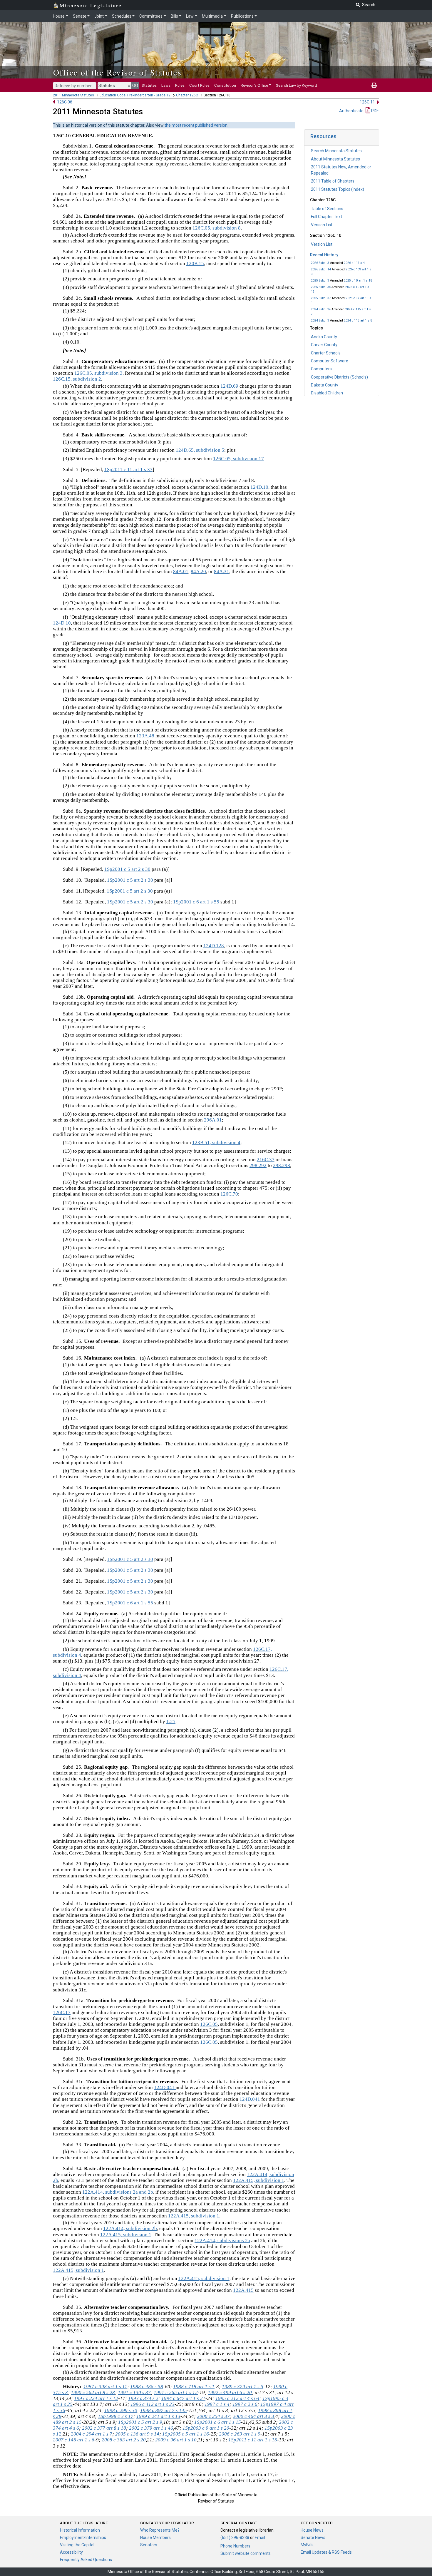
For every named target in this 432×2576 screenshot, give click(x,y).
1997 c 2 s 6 (245, 2404)
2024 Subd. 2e (321, 309)
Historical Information (80, 2530)
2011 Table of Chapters (333, 181)
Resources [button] (323, 136)
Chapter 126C (187, 95)
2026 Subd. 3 (320, 263)
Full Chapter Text (326, 217)
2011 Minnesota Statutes (73, 95)
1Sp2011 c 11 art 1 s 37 (128, 469)
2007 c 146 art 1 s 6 (74, 2440)
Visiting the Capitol (77, 2545)
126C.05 (209, 2024)
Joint (99, 16)
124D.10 (259, 487)
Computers (321, 369)
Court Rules (199, 85)
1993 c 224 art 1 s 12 (96, 2398)
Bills (174, 16)
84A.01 (181, 571)
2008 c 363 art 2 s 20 (124, 2440)
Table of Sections (327, 209)
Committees (151, 16)
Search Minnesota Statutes (336, 151)
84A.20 (198, 571)
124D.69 (229, 386)
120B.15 (195, 263)
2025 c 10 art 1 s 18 (358, 281)
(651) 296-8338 (235, 2537)
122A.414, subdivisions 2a (222, 2241)
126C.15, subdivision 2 (77, 379)
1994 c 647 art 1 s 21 (183, 2398)
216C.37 (266, 1160)
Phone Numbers (235, 2546)
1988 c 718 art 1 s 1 (194, 2387)
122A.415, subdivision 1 (259, 2180)
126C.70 (229, 1194)
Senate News (313, 2537)
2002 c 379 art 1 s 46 (151, 2428)
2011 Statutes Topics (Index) (338, 189)
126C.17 (62, 2012)
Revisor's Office (254, 85)
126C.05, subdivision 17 (238, 459)
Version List (322, 225)
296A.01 (213, 1120)
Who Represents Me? (160, 2530)
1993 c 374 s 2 (143, 2398)
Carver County (324, 345)
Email (260, 2537)
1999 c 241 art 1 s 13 (158, 2416)
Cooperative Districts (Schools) (339, 377)
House (59, 16)
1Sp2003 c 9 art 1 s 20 (206, 2428)
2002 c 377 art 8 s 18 (104, 2428)
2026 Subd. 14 (321, 269)
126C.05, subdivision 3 (98, 373)
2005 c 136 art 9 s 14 (137, 2434)
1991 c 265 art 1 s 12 (176, 2392)
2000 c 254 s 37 (213, 2416)
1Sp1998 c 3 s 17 (116, 2416)
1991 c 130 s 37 (134, 2392)
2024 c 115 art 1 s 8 (358, 320)
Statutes (149, 85)
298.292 (258, 1165)
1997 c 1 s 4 (217, 2404)
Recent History (324, 255)
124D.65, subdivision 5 (200, 450)
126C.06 (65, 102)
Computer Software (330, 361)
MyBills (307, 2545)
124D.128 (214, 946)
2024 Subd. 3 (320, 320)
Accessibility (71, 2552)
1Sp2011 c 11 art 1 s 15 (253, 2440)
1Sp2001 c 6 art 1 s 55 (196, 902)
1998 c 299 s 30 (121, 2410)
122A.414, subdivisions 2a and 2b (118, 2192)
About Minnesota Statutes (335, 159)
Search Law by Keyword (297, 85)
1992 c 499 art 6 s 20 (230, 2392)
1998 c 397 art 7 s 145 (164, 2410)
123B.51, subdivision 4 (216, 1143)
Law (190, 16)
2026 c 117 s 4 (354, 263)
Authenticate (351, 111)
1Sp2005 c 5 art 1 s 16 (186, 2434)
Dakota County (325, 385)
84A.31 (222, 571)
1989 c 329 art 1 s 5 (243, 2387)
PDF (374, 111)
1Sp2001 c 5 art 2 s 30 (127, 869)
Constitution (225, 85)
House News (312, 2530)
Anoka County (324, 337)
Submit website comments (246, 2553)
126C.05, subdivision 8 (217, 228)
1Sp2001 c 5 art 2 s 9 (140, 2422)
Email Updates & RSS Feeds (326, 2552)
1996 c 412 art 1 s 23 (153, 2404)
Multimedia (212, 16)
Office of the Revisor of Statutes (117, 72)
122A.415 (243, 2290)
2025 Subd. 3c (321, 287)
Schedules (122, 16)
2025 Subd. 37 (321, 298)
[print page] (374, 85)
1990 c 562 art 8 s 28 (93, 2392)
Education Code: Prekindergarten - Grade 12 (135, 95)
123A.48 (145, 736)
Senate (80, 16)
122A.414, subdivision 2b (130, 2228)
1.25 (171, 1721)
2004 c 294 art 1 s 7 (92, 2434)
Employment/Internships (83, 2537)
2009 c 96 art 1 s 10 (176, 2440)
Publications (242, 16)
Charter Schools (326, 353)
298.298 (282, 1165)
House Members (155, 2537)
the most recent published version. (196, 125)
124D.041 (165, 2087)
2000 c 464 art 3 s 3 (253, 2416)
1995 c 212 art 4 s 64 (237, 2398)
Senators (149, 2545)
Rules (180, 85)
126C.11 (367, 102)
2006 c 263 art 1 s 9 (240, 2434)
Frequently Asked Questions (86, 2560)
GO (135, 86)
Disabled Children (327, 393)
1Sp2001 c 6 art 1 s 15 (218, 2422)
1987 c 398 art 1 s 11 (105, 2387)
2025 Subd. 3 (320, 281)
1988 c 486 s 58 (147, 2387)
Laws (166, 85)
